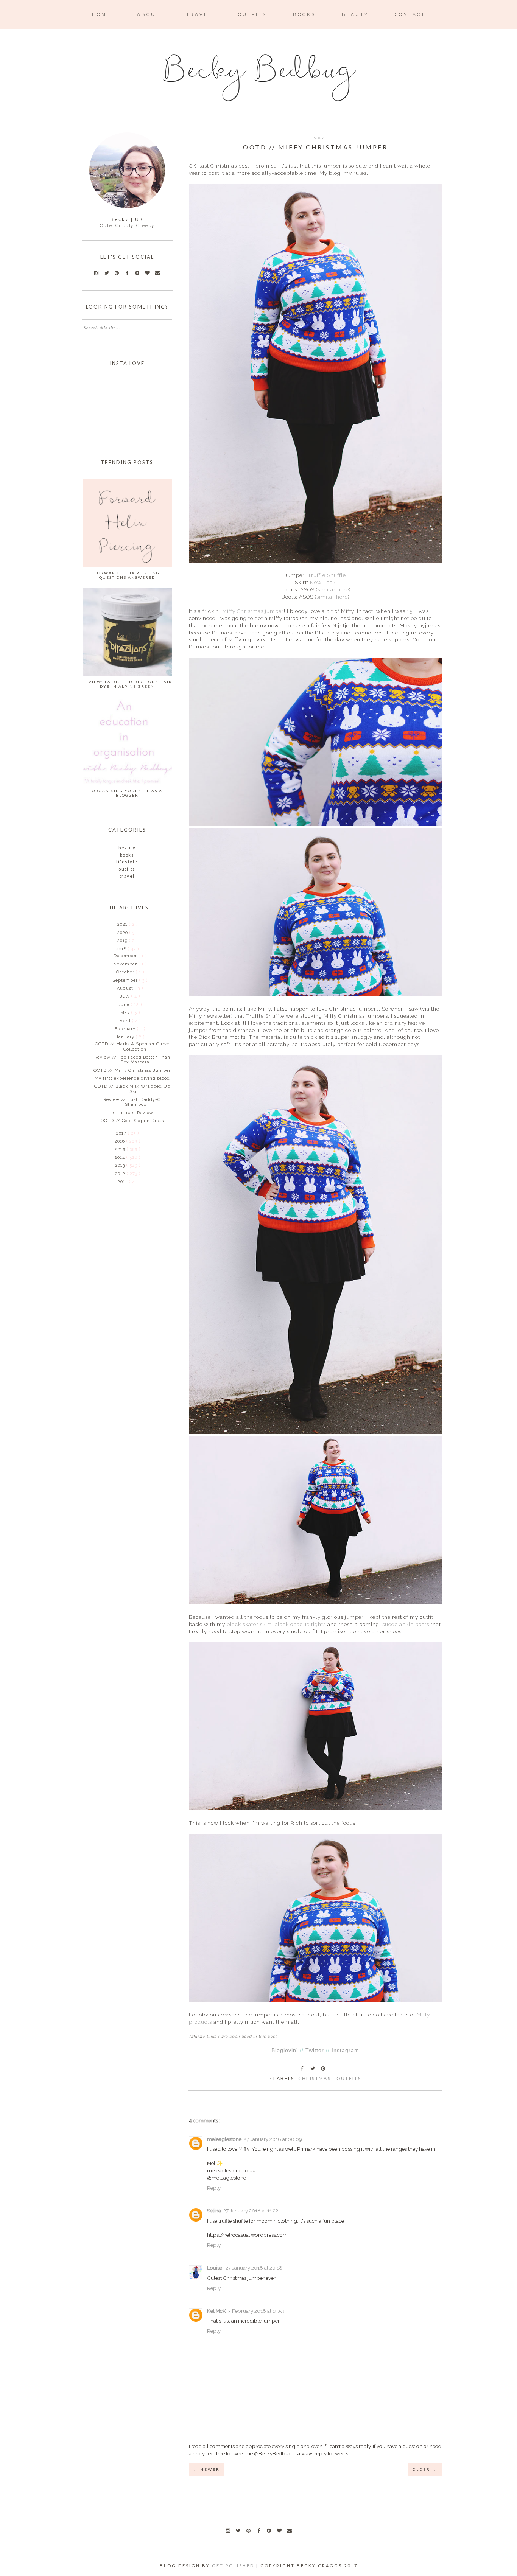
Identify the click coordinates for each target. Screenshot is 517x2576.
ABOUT (149, 14)
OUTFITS (252, 14)
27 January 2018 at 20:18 (254, 2268)
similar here (333, 589)
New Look (323, 582)
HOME (101, 14)
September (126, 980)
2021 (123, 924)
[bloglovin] (279, 2531)
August (126, 988)
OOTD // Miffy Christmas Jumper (132, 1070)
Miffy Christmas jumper (253, 611)
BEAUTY (355, 14)
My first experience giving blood (132, 1078)
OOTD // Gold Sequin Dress (132, 1121)
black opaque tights (300, 1624)
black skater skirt (249, 1624)
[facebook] (258, 2531)
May (126, 1013)
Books (127, 855)
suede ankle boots (406, 1624)
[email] (289, 2531)
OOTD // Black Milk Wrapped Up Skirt (132, 1089)
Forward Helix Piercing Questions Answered (127, 575)
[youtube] (269, 2531)
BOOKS (304, 14)
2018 (122, 949)
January (126, 1037)
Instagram (345, 2050)
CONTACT (410, 14)
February (126, 1029)
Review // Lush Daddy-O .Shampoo (132, 1102)
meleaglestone (224, 2139)
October (126, 972)
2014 (121, 1157)
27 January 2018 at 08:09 (273, 2139)
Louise (215, 2268)
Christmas (315, 2078)
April (126, 1021)
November (126, 964)
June (125, 1005)
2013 (121, 1165)
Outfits (349, 2078)
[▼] (116, 949)
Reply (214, 2188)
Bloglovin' (285, 2050)
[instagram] (228, 2531)
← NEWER (207, 2469)
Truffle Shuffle (327, 575)
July (126, 996)
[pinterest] (248, 2531)
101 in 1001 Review (132, 1113)
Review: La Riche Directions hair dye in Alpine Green (127, 684)
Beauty (127, 848)
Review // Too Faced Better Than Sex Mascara (132, 1060)
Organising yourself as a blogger (127, 793)
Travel (127, 876)
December (126, 956)
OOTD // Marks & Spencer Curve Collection (132, 1046)
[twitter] (238, 2531)
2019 (123, 941)
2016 (121, 1141)
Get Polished (234, 2566)
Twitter (315, 2050)
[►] (117, 924)
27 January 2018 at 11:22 (251, 2211)
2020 (123, 933)
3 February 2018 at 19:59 (256, 2311)
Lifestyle (127, 862)
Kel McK (216, 2311)
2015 (121, 1149)
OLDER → (425, 2469)
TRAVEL (199, 14)
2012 (121, 1174)
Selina (214, 2211)
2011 (123, 1182)
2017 (122, 1133)
